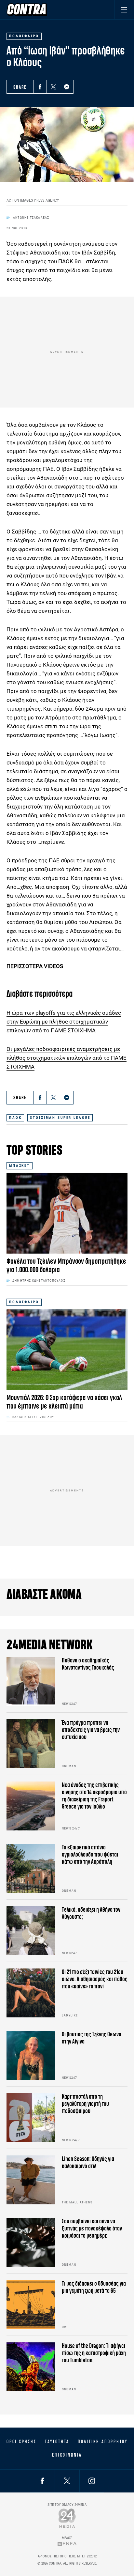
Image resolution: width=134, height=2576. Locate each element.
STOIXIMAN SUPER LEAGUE (60, 1118)
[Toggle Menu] (124, 10)
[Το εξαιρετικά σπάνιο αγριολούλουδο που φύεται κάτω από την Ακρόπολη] (31, 1868)
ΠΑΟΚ (15, 1118)
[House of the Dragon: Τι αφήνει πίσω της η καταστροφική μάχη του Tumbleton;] (31, 2367)
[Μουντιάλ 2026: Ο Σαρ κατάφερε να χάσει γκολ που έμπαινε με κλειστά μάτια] (67, 1350)
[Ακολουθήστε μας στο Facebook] (42, 2481)
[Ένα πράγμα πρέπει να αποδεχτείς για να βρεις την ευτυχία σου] (31, 1744)
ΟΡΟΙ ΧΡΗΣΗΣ (21, 2442)
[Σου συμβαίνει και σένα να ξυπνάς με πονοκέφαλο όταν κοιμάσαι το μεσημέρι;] (31, 2242)
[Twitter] (53, 87)
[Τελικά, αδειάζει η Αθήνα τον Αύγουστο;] (31, 1931)
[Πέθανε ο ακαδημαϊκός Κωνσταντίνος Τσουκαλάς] (31, 1681)
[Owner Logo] (67, 2518)
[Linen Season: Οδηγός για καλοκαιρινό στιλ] (31, 2180)
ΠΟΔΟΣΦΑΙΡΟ (24, 1302)
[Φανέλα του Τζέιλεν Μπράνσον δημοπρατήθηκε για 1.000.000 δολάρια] (67, 1213)
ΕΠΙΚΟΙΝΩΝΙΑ (67, 2455)
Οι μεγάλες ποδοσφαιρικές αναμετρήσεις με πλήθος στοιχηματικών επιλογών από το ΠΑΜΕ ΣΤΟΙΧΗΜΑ (67, 1058)
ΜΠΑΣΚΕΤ (20, 1166)
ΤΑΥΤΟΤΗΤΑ (57, 2442)
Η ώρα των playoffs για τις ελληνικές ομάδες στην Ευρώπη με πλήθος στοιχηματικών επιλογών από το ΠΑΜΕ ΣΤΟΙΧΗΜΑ (64, 1022)
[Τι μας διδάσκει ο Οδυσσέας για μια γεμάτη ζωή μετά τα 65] (31, 2305)
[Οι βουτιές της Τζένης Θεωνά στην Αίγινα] (31, 2055)
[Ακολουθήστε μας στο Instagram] (92, 2481)
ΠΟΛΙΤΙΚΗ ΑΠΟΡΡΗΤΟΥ (103, 2442)
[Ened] (67, 2544)
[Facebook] (40, 87)
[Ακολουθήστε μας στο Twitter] (67, 2481)
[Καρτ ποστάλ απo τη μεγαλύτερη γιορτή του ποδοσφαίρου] (31, 2118)
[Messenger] (67, 87)
